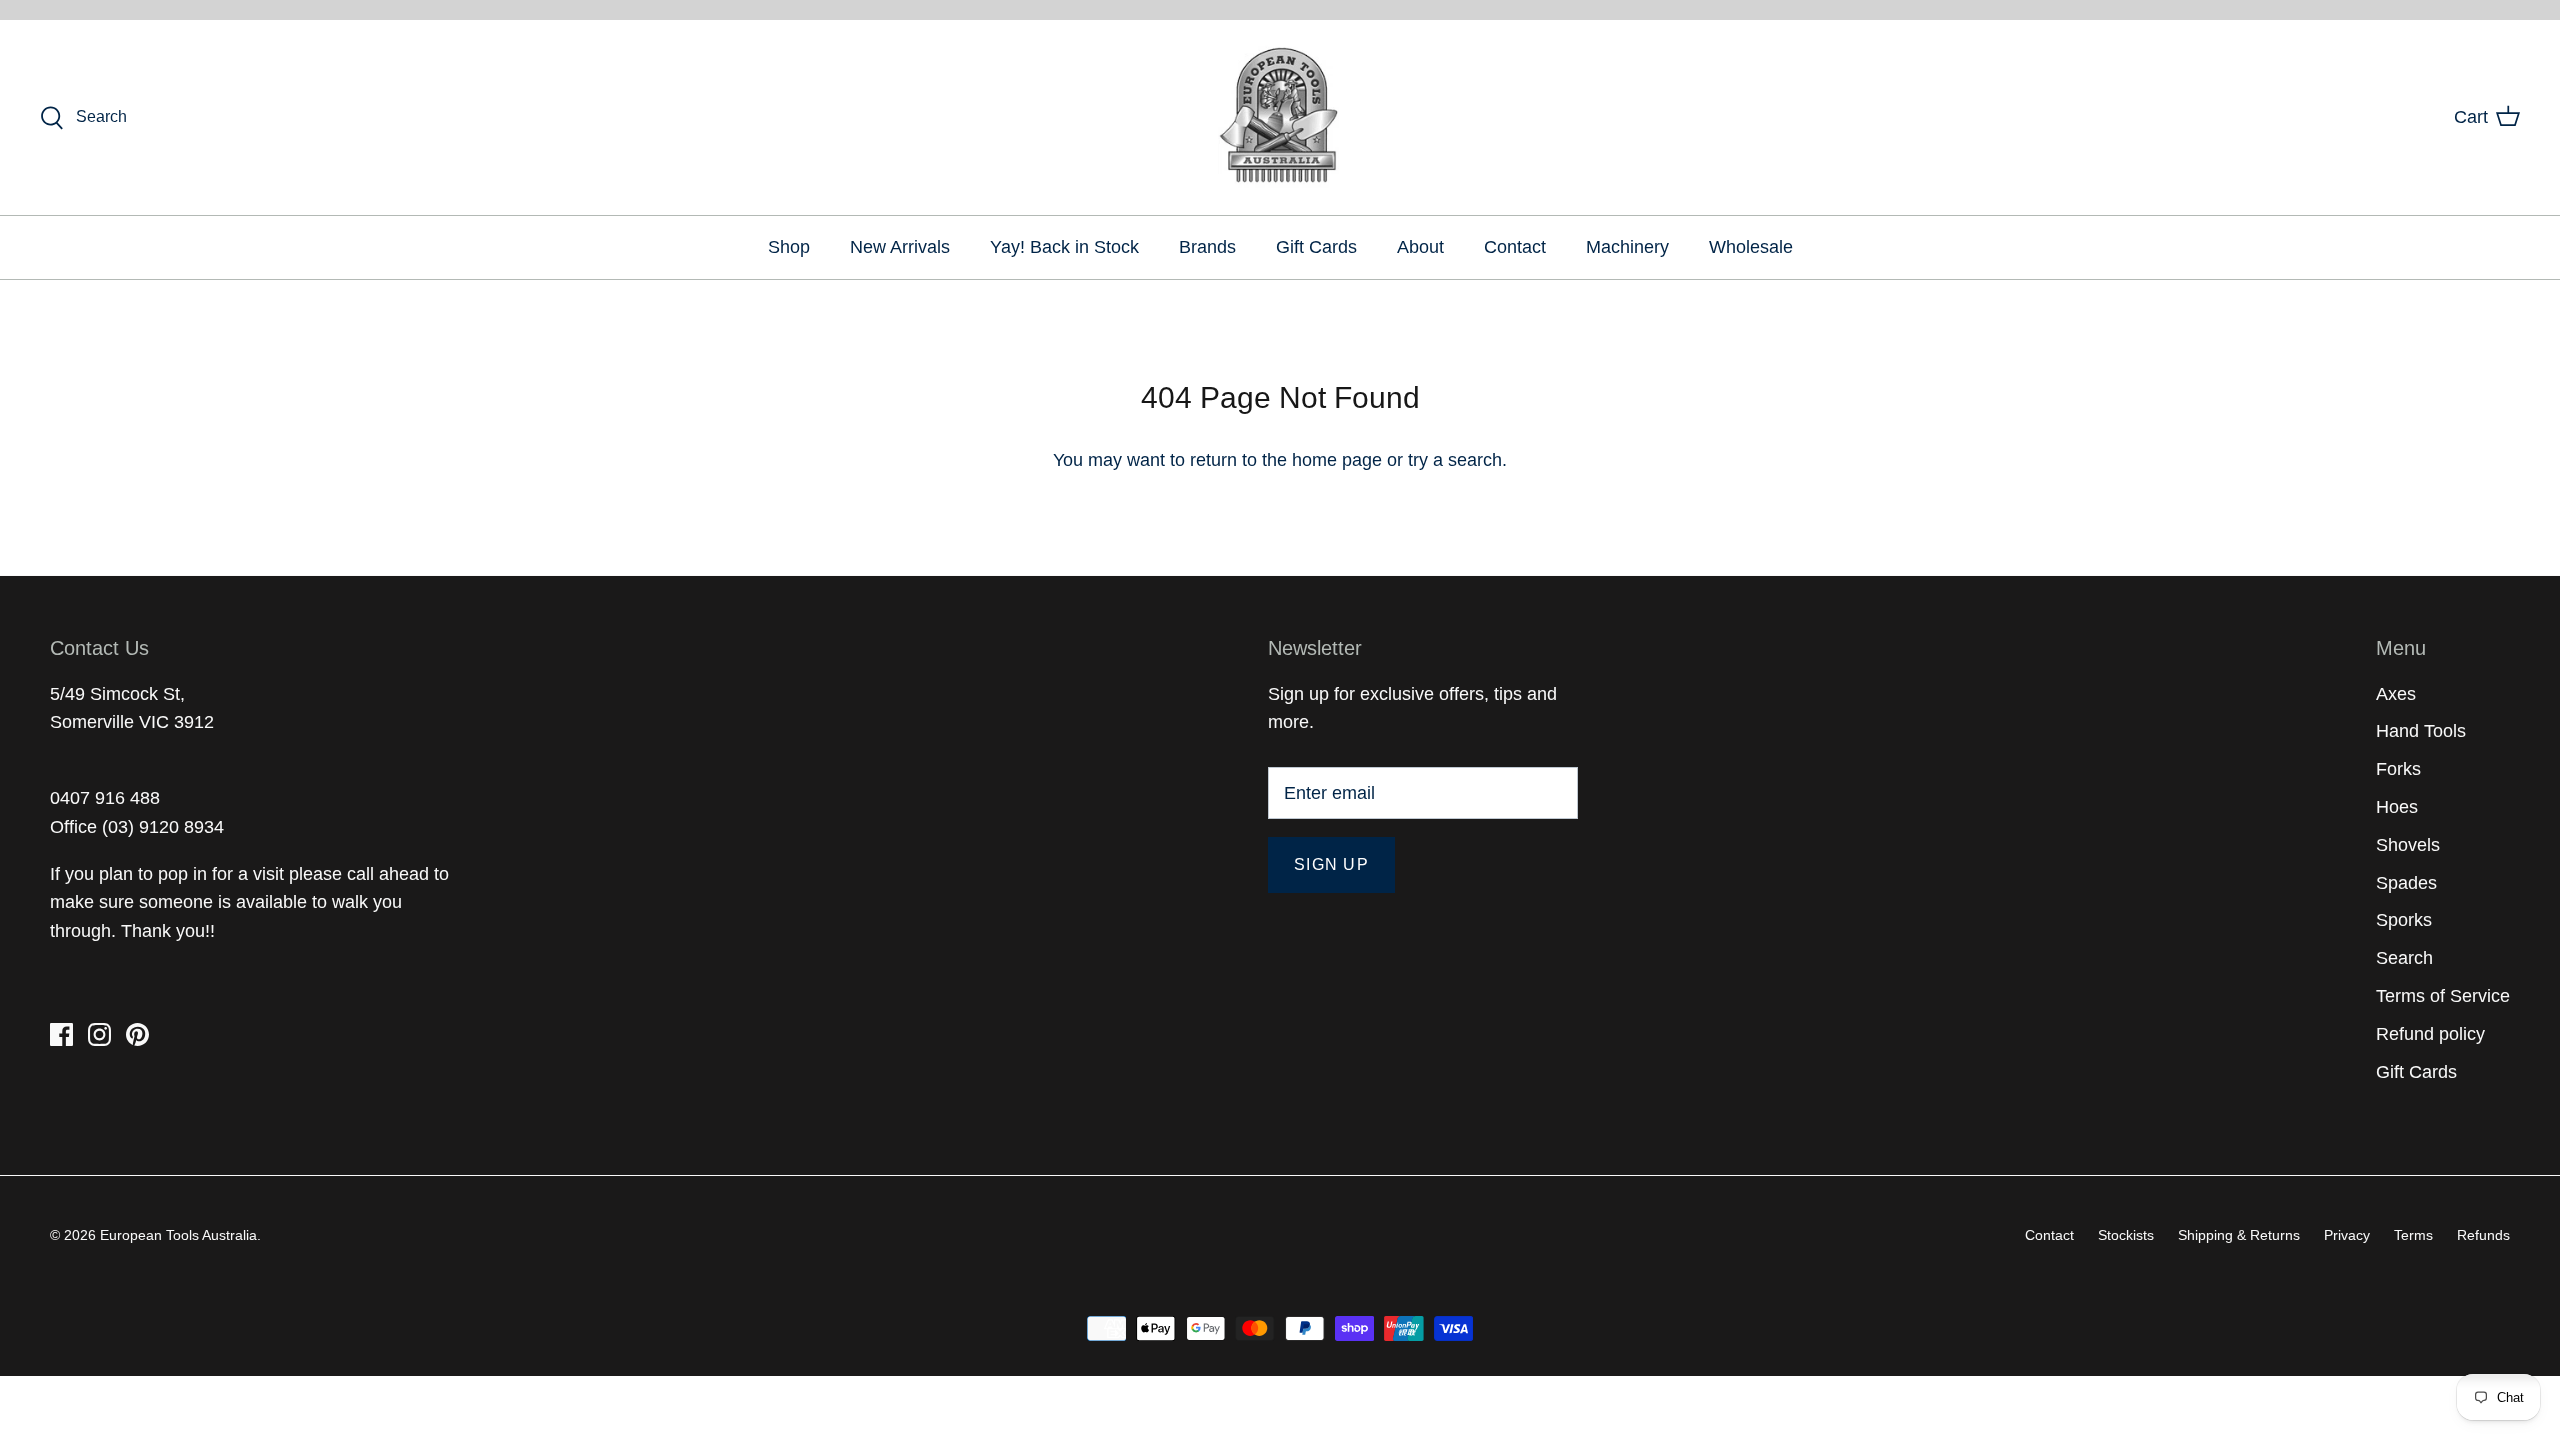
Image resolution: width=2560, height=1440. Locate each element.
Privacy (2347, 1235)
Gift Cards (1316, 247)
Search (2404, 958)
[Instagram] (99, 1034)
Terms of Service (2443, 996)
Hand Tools (2421, 731)
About (1420, 247)
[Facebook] (61, 1034)
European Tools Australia (178, 1235)
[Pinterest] (137, 1034)
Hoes (2397, 807)
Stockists (2126, 1235)
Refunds (2483, 1235)
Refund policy (2430, 1034)
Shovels (2408, 845)
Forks (2398, 769)
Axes (2396, 694)
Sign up (1331, 864)
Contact (1515, 247)
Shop (789, 247)
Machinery (1627, 247)
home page (1337, 460)
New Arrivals (900, 247)
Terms (2413, 1235)
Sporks (2404, 920)
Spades (2406, 883)
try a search (1455, 460)
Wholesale (1751, 247)
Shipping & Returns (2239, 1235)
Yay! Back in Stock (1064, 247)
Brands (1207, 247)
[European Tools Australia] (1280, 117)
